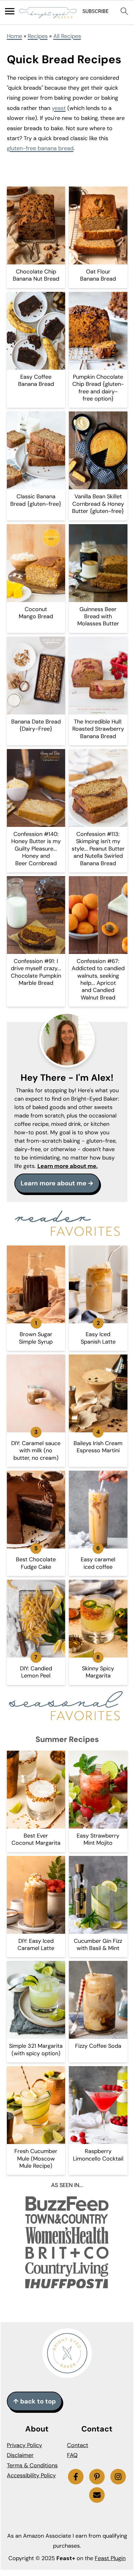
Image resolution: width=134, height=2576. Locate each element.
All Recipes (67, 36)
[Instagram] (118, 2477)
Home (14, 36)
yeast (59, 108)
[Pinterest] (97, 2477)
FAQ (72, 2455)
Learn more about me (53, 1183)
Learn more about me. (68, 1166)
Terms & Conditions (32, 2465)
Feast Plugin (110, 2558)
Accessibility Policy (31, 2475)
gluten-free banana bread (40, 148)
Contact (78, 2445)
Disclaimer (20, 2455)
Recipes (38, 36)
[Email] (97, 2495)
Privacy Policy (24, 2445)
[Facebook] (76, 2477)
